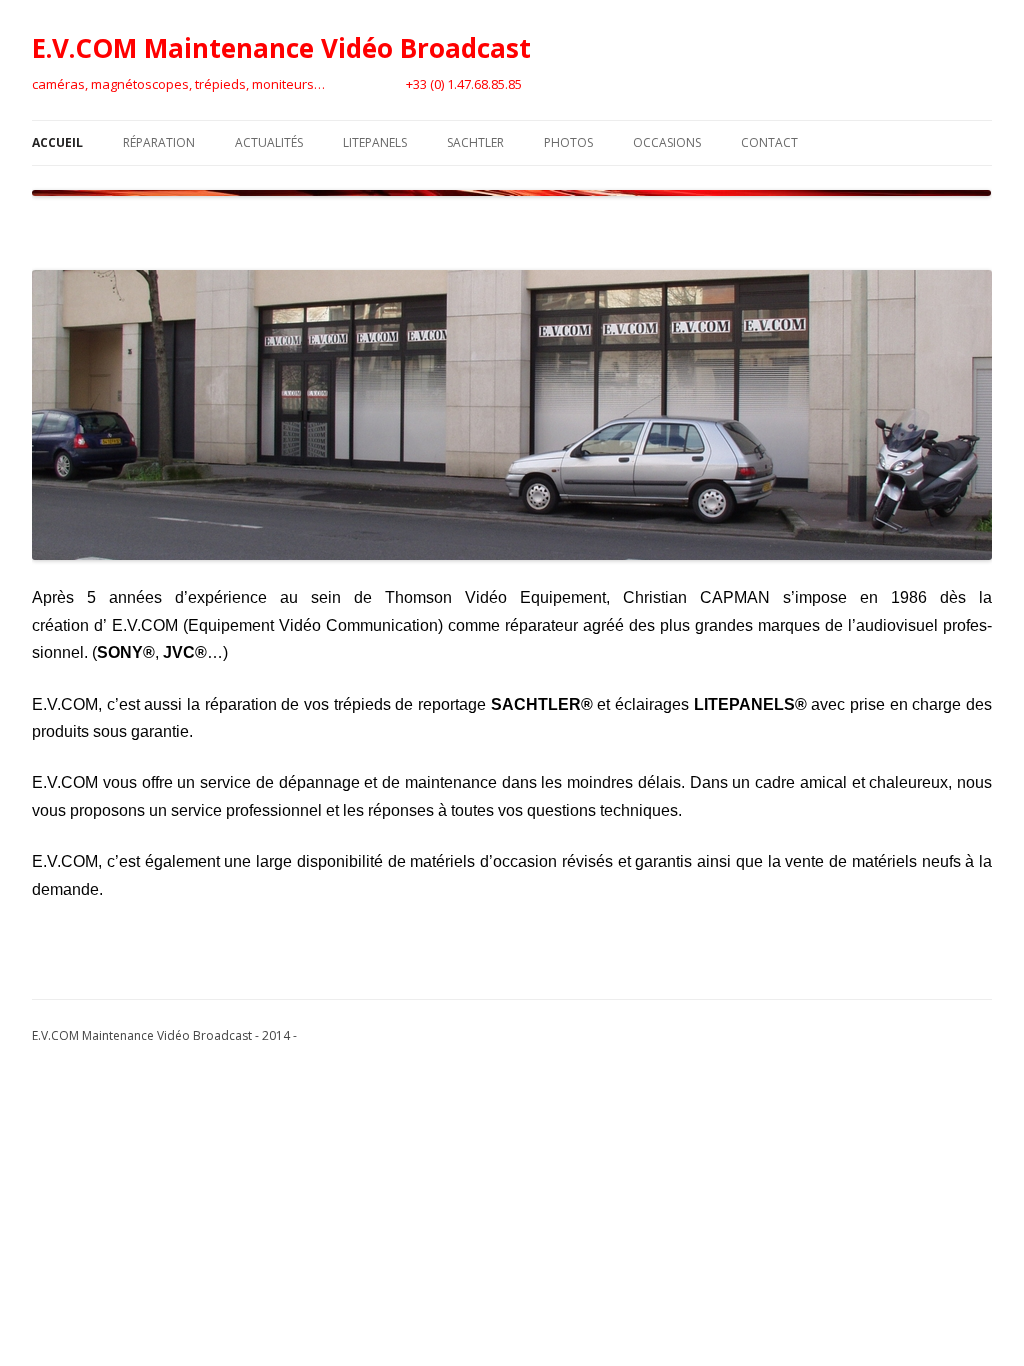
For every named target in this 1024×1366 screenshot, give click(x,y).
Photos (568, 142)
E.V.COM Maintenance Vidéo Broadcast (281, 48)
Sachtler (475, 142)
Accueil (57, 142)
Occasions (667, 142)
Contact (769, 142)
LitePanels (375, 142)
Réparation (159, 142)
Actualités (269, 142)
